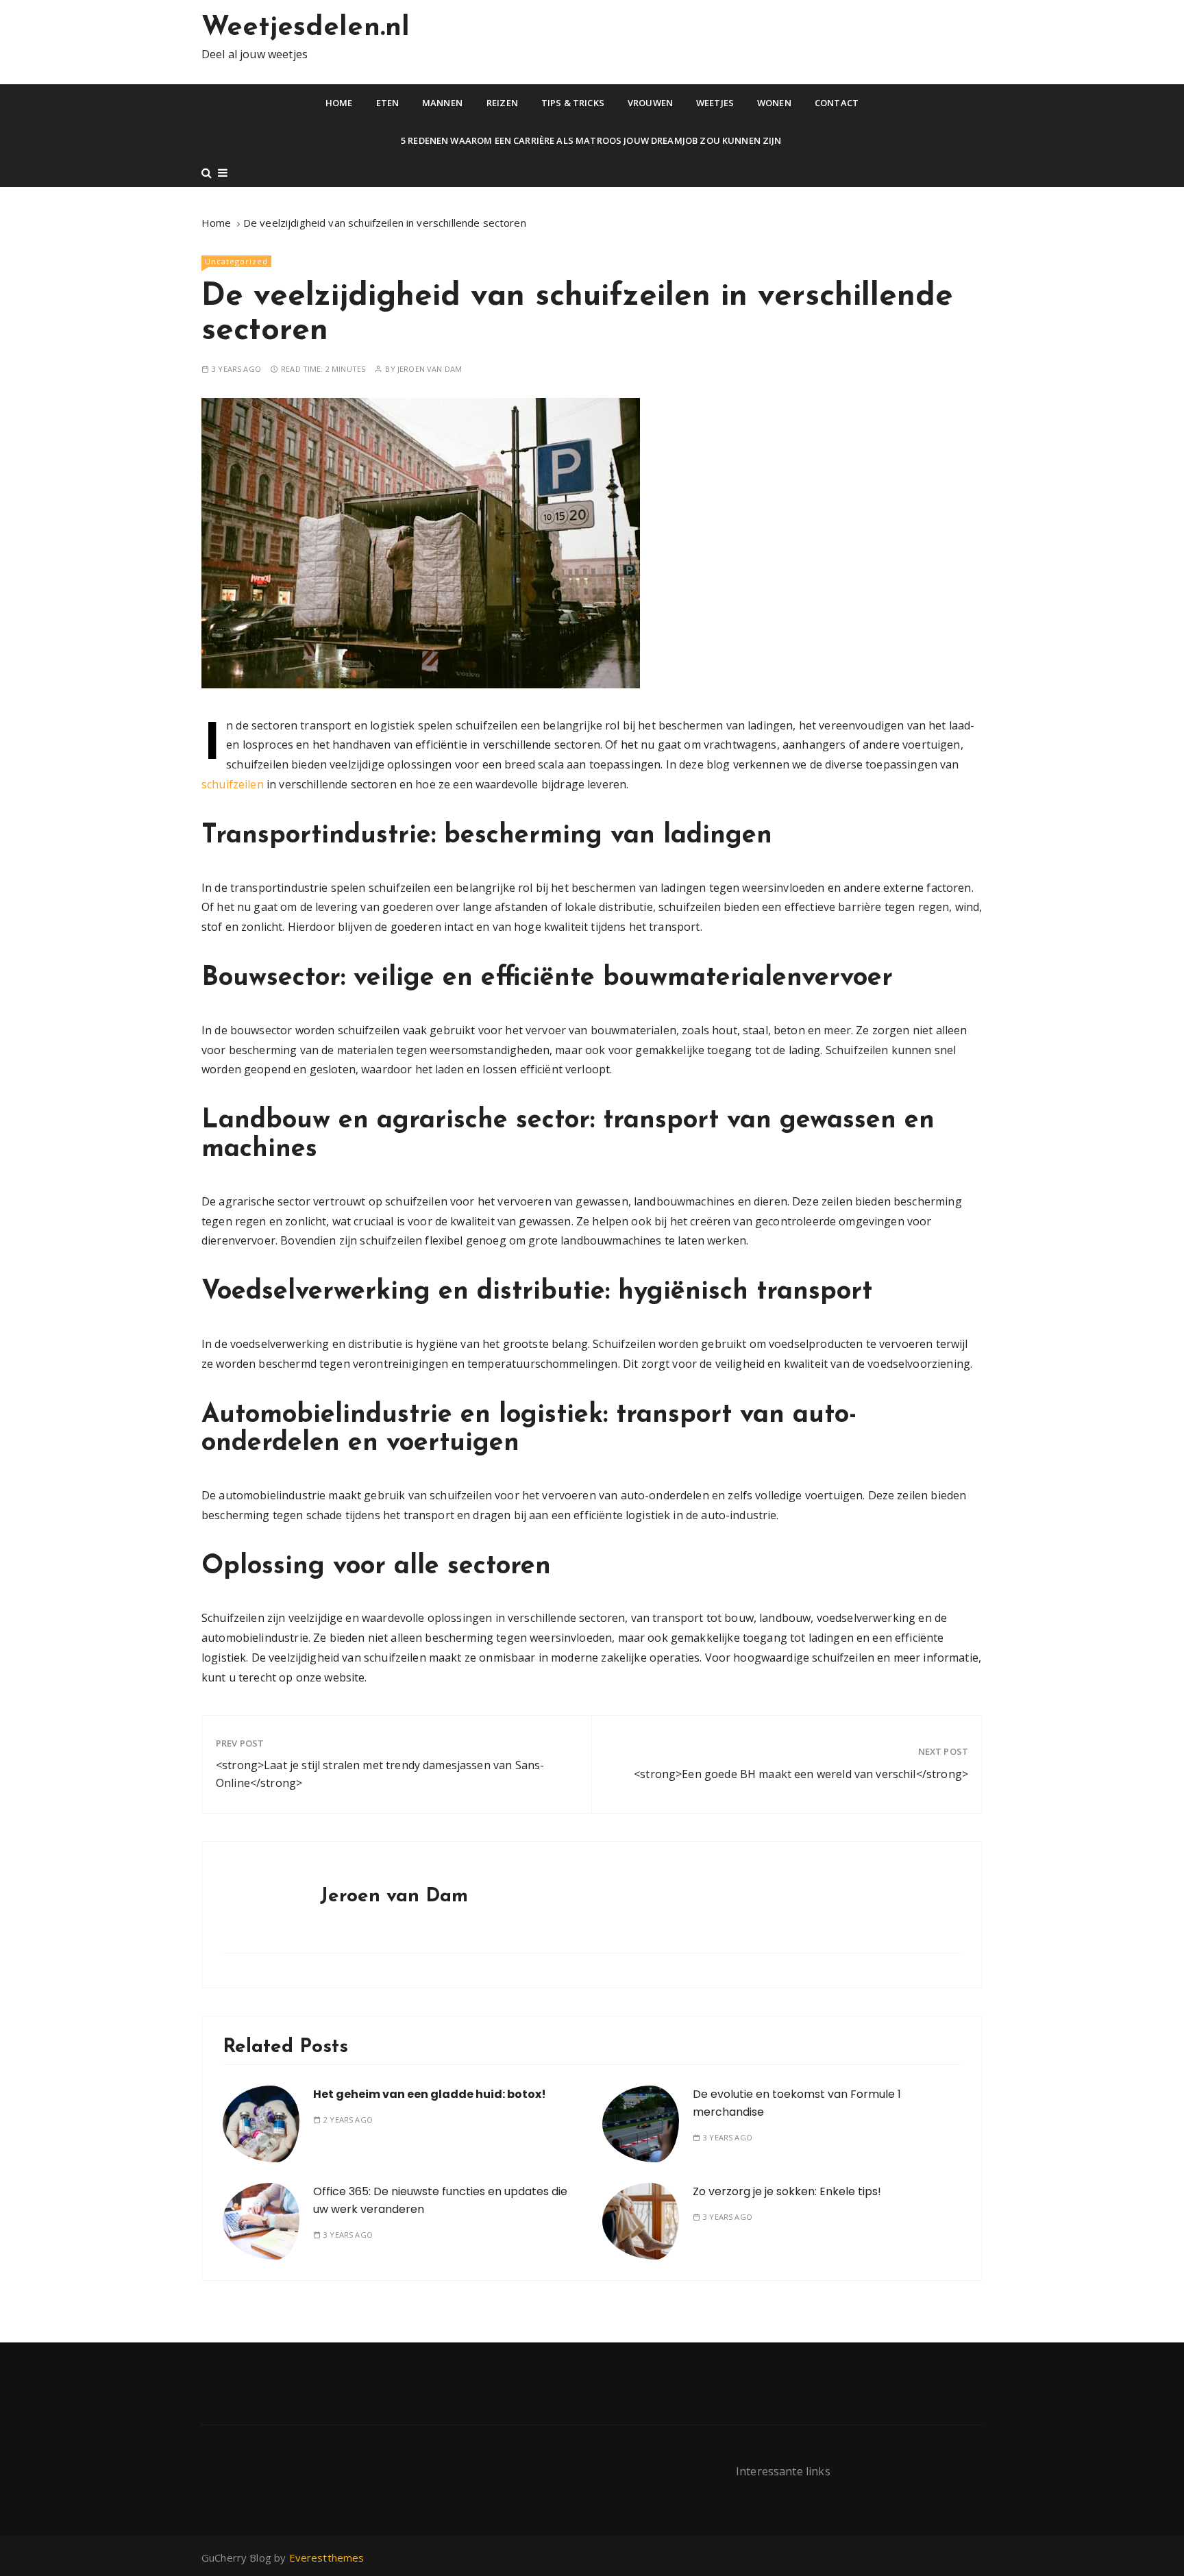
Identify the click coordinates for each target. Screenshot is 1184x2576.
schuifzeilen (233, 784)
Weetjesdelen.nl (306, 28)
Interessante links (783, 2471)
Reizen (502, 103)
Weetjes (715, 103)
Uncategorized (236, 261)
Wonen (774, 103)
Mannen (442, 103)
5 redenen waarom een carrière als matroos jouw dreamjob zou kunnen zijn (592, 140)
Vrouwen (650, 103)
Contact (837, 103)
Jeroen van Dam (430, 369)
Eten (388, 103)
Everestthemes (327, 2558)
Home (339, 103)
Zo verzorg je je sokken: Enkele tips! (787, 2191)
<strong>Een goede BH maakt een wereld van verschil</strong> (801, 1774)
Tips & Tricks (573, 103)
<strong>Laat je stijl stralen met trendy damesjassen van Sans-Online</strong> (380, 1774)
